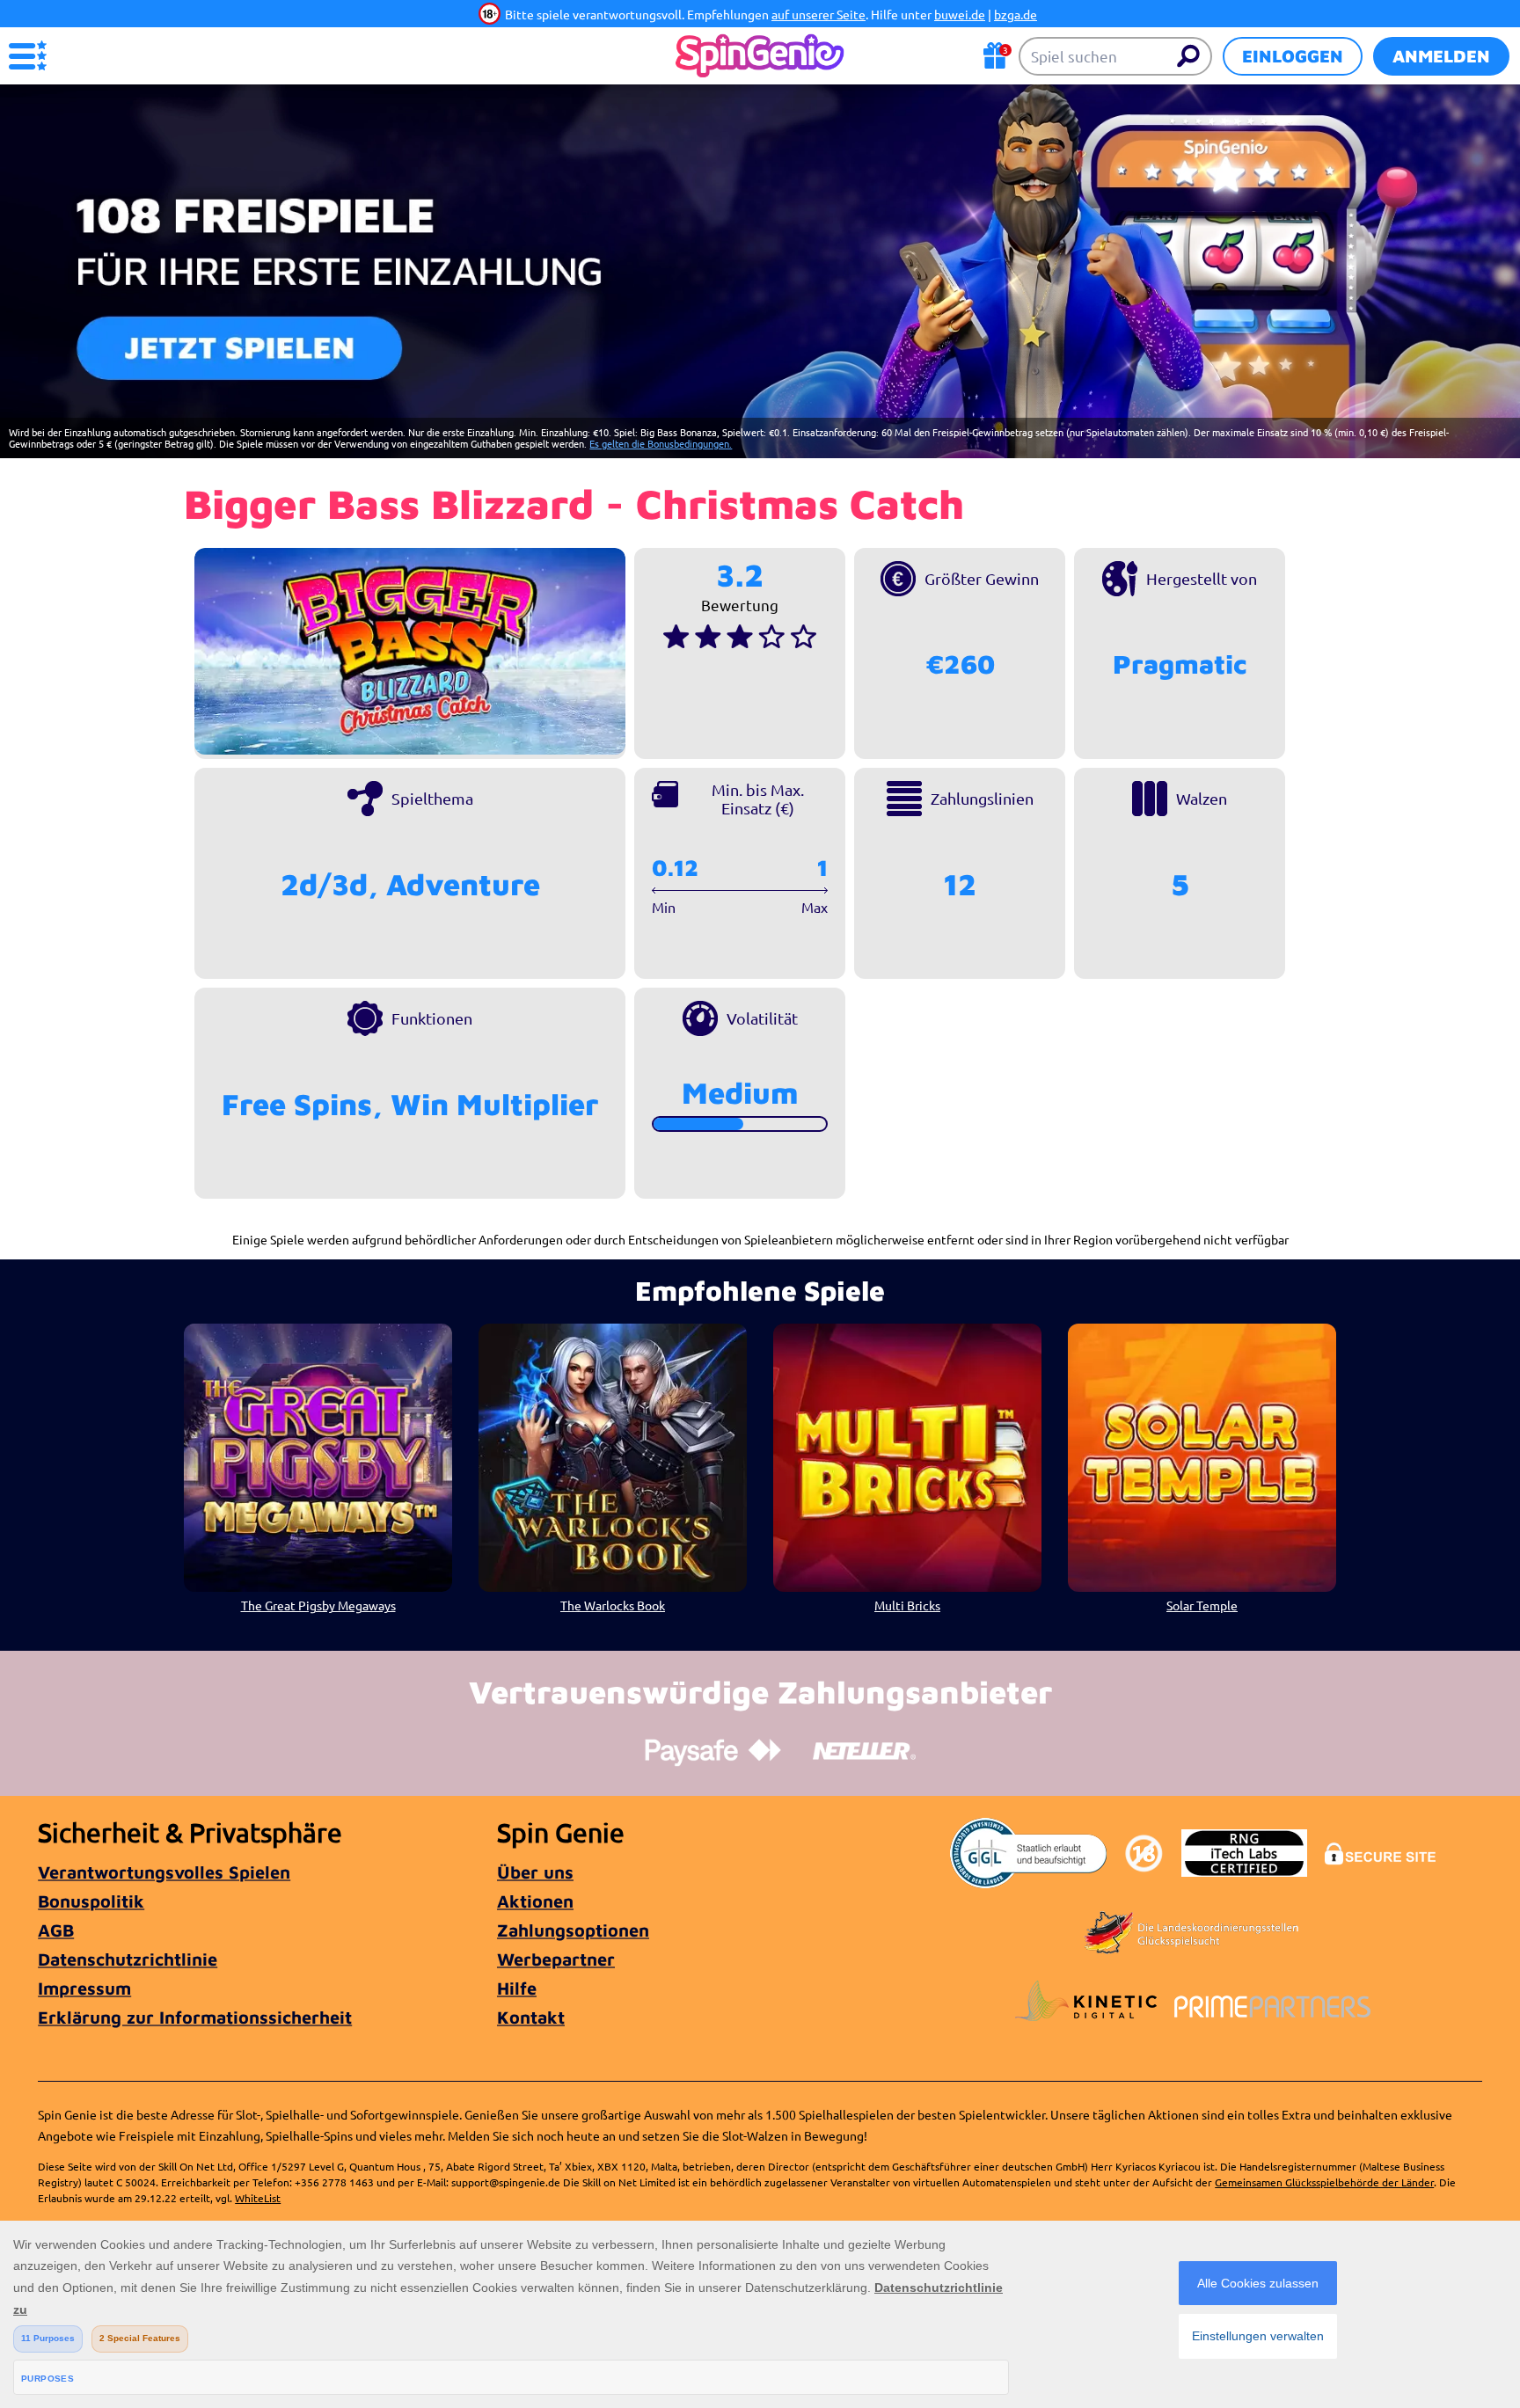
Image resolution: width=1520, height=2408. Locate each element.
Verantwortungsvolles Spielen (164, 1872)
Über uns (535, 1872)
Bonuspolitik (91, 1901)
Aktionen (535, 1901)
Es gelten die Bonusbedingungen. (661, 443)
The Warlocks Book (613, 1605)
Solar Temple (1202, 1605)
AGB (56, 1930)
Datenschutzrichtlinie (128, 1959)
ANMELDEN (1441, 56)
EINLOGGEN (1293, 56)
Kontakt (531, 2017)
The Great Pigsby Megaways (318, 1605)
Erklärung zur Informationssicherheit (195, 2017)
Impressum (84, 1988)
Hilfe (517, 1988)
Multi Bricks (907, 1605)
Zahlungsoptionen (573, 1930)
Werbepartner (556, 1959)
